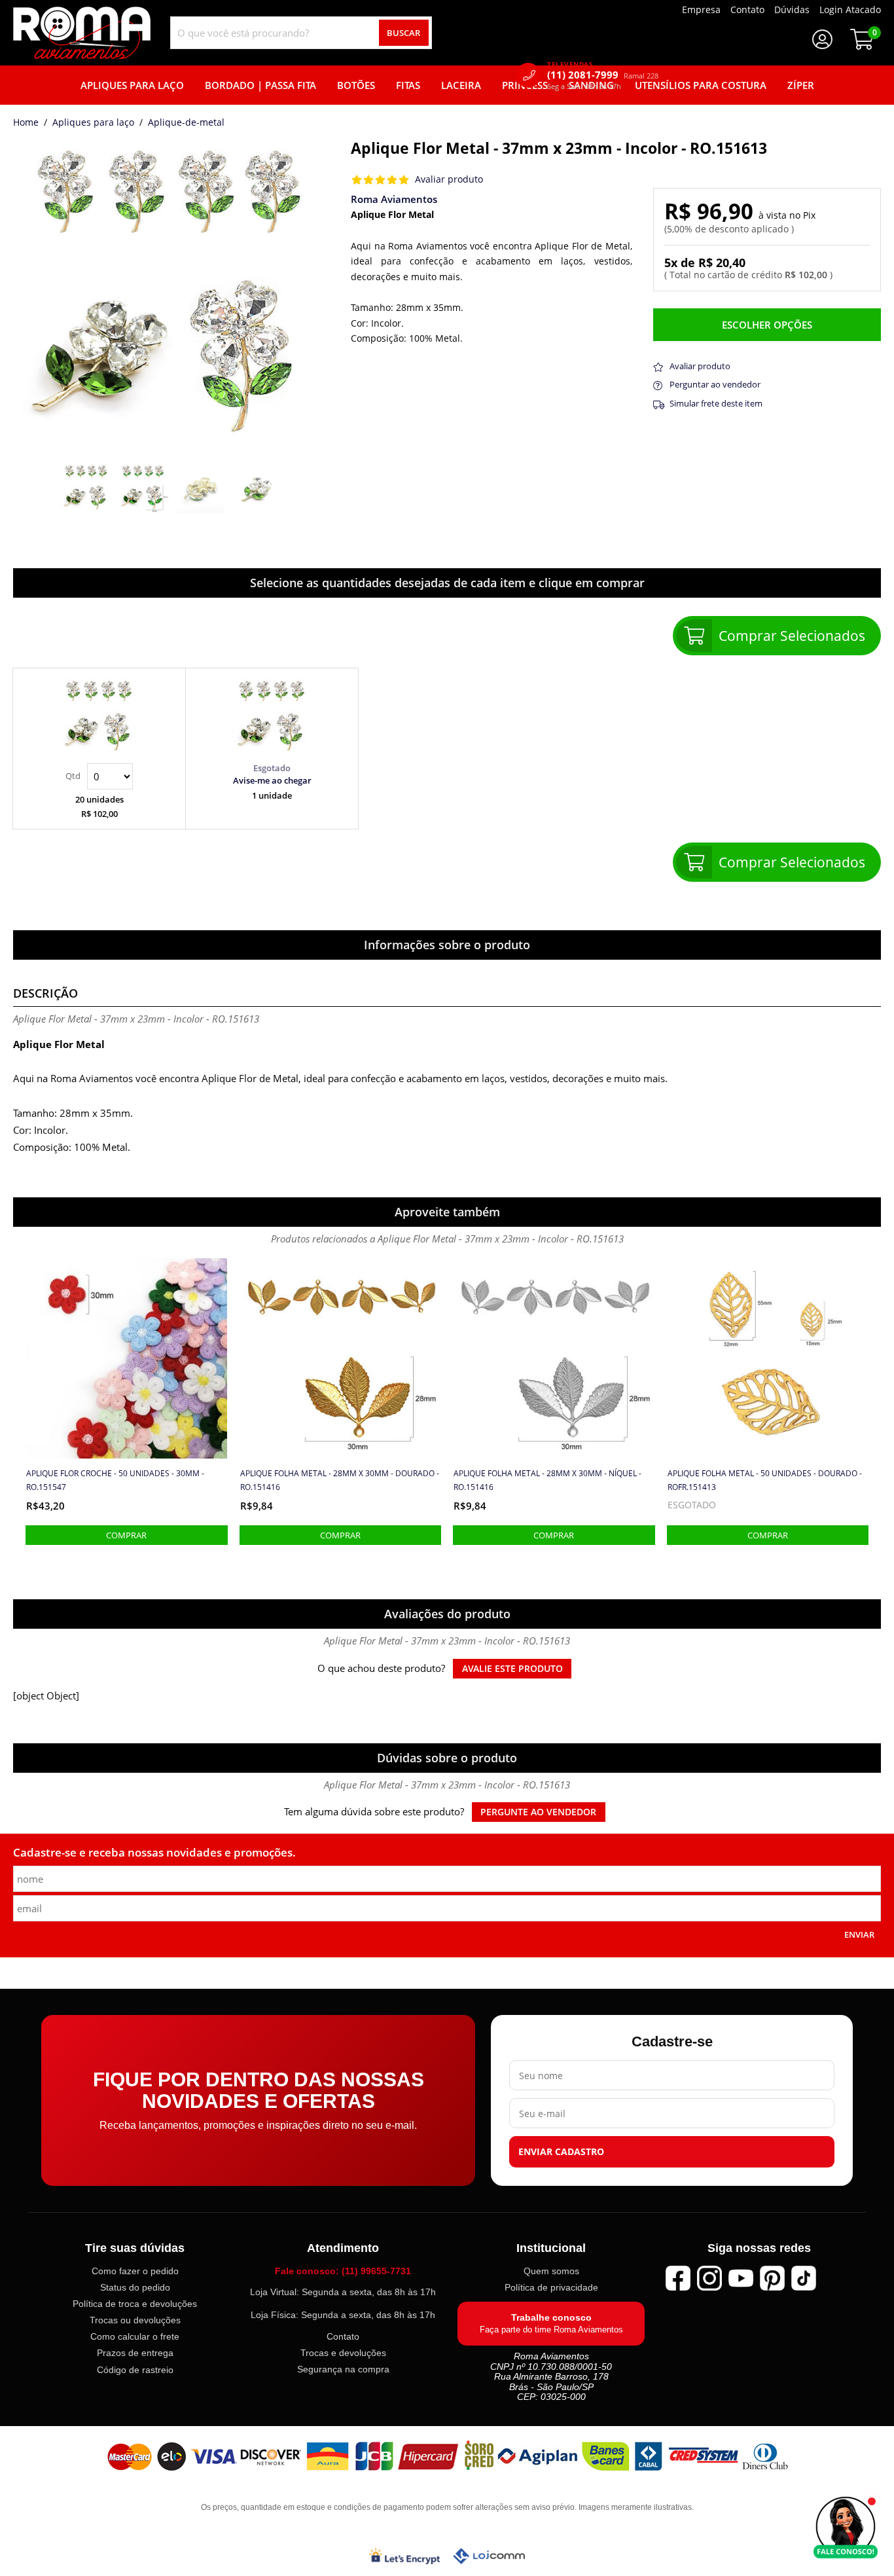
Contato (343, 2336)
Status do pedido (135, 2287)
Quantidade (99, 776)
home (26, 123)
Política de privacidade (551, 2287)
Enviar (859, 1934)
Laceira (461, 85)
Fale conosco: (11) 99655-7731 (343, 2271)
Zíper (801, 85)
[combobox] (301, 33)
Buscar (403, 33)
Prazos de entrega (135, 2353)
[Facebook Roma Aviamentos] (678, 2278)
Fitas (408, 85)
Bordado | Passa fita (260, 85)
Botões (356, 85)
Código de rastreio (135, 2370)
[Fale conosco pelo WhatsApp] (846, 2528)
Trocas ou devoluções (135, 2320)
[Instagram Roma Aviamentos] (709, 2278)
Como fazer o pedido (135, 2271)
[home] (82, 33)
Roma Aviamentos (394, 199)
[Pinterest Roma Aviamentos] (772, 2278)
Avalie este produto (512, 1669)
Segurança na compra (343, 2369)
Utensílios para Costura (701, 85)
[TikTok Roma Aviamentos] (804, 2278)
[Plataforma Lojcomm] (489, 2556)
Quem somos (551, 2271)
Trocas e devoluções (343, 2353)
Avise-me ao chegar (272, 780)
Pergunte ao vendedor (538, 1812)
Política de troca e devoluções (135, 2304)
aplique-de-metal (186, 123)
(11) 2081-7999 (603, 75)
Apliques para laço (93, 123)
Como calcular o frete (135, 2337)
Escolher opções (767, 325)
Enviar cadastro (561, 2152)
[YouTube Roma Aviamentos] (741, 2278)
